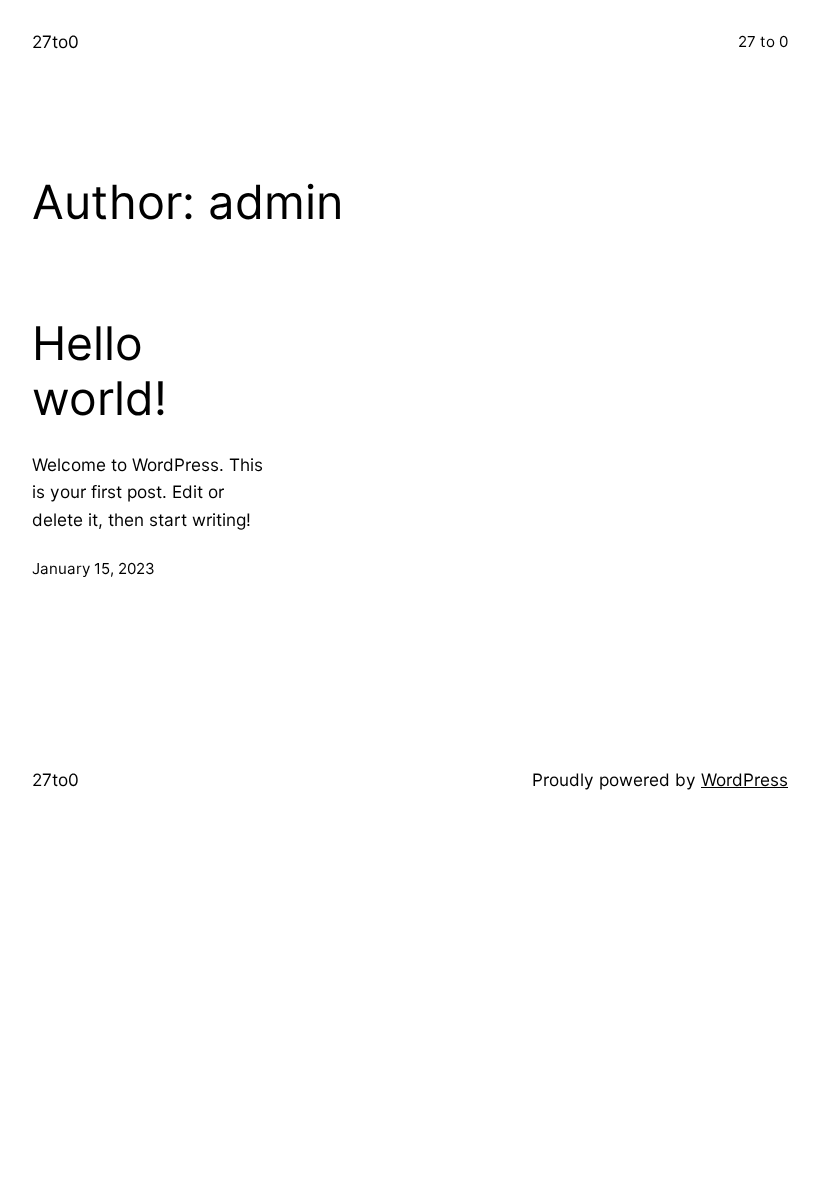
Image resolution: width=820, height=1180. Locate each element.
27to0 (55, 41)
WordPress (744, 779)
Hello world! (99, 371)
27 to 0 (763, 41)
